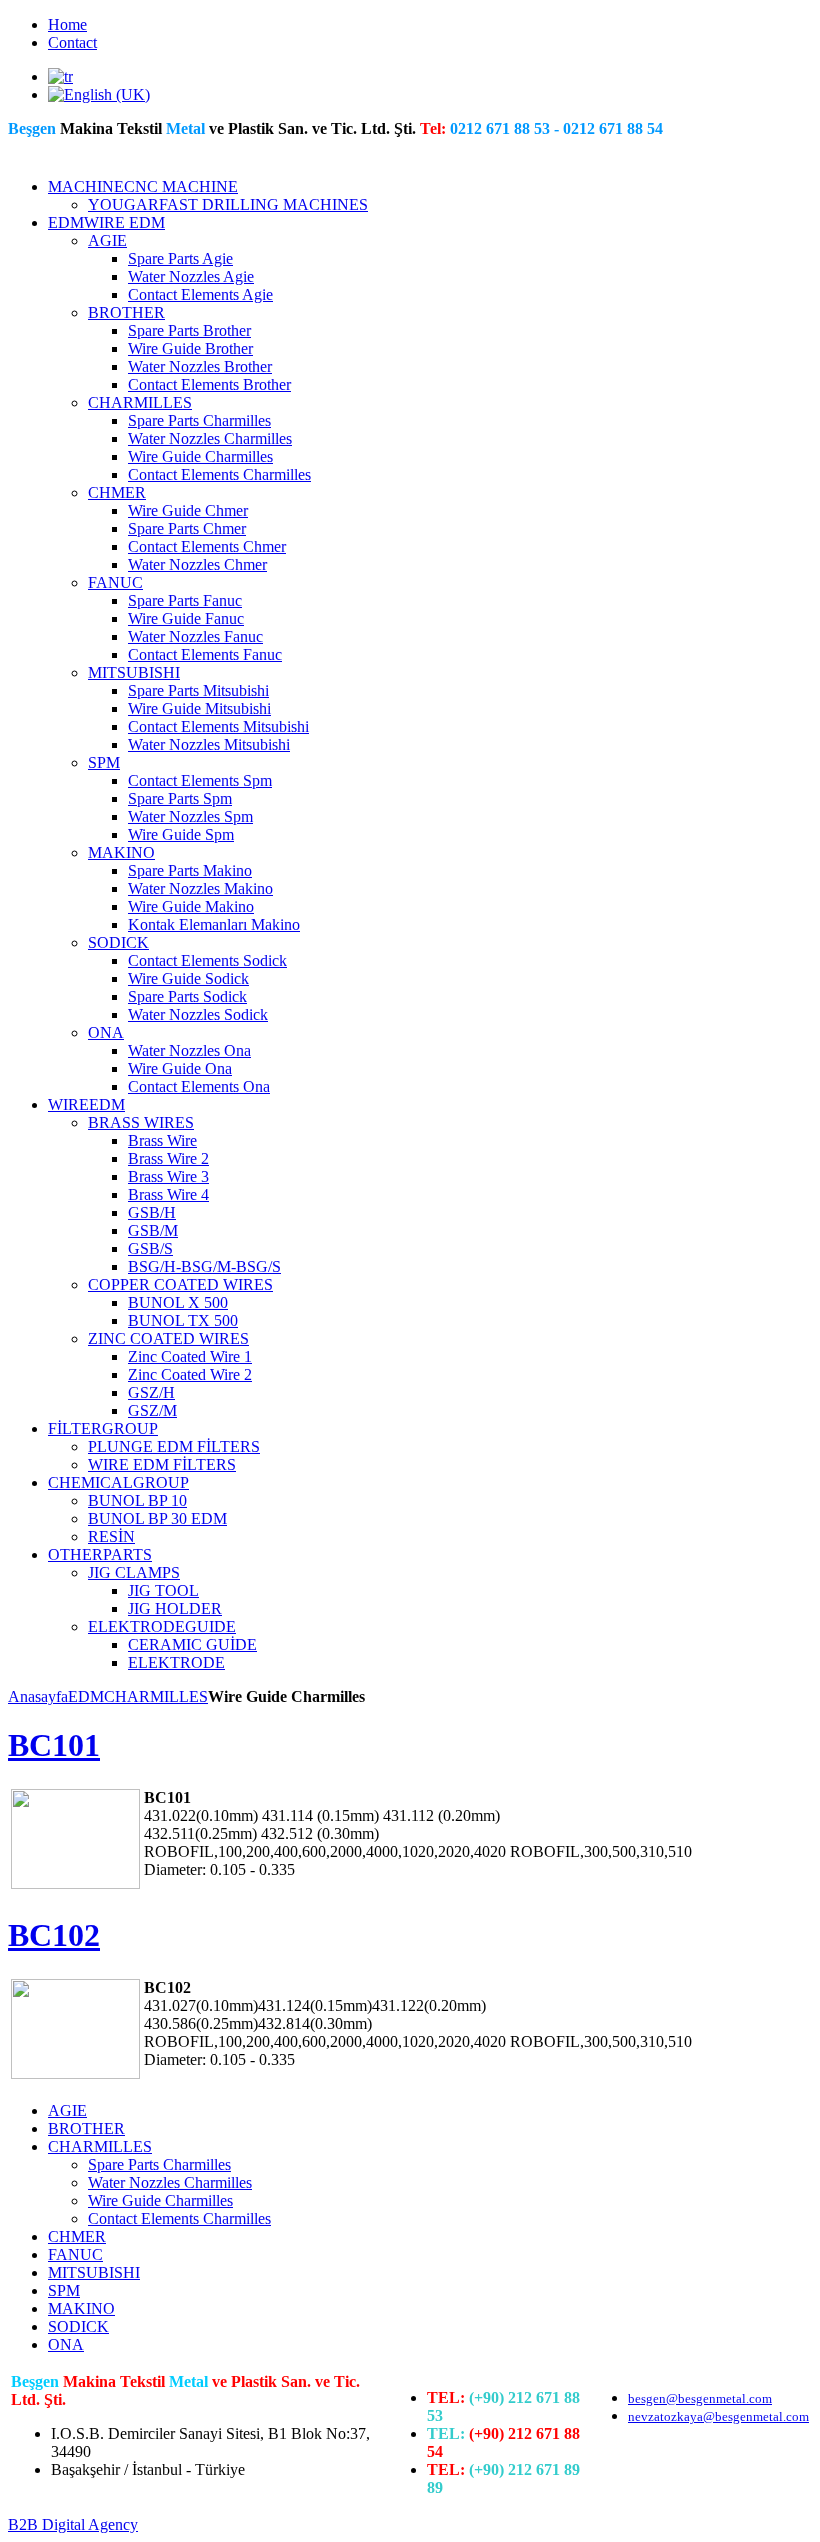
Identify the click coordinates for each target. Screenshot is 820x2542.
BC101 (54, 1745)
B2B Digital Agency (73, 2524)
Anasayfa (38, 1696)
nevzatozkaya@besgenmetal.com (718, 2416)
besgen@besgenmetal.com (700, 2398)
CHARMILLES (156, 1696)
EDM (86, 1696)
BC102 (54, 1935)
